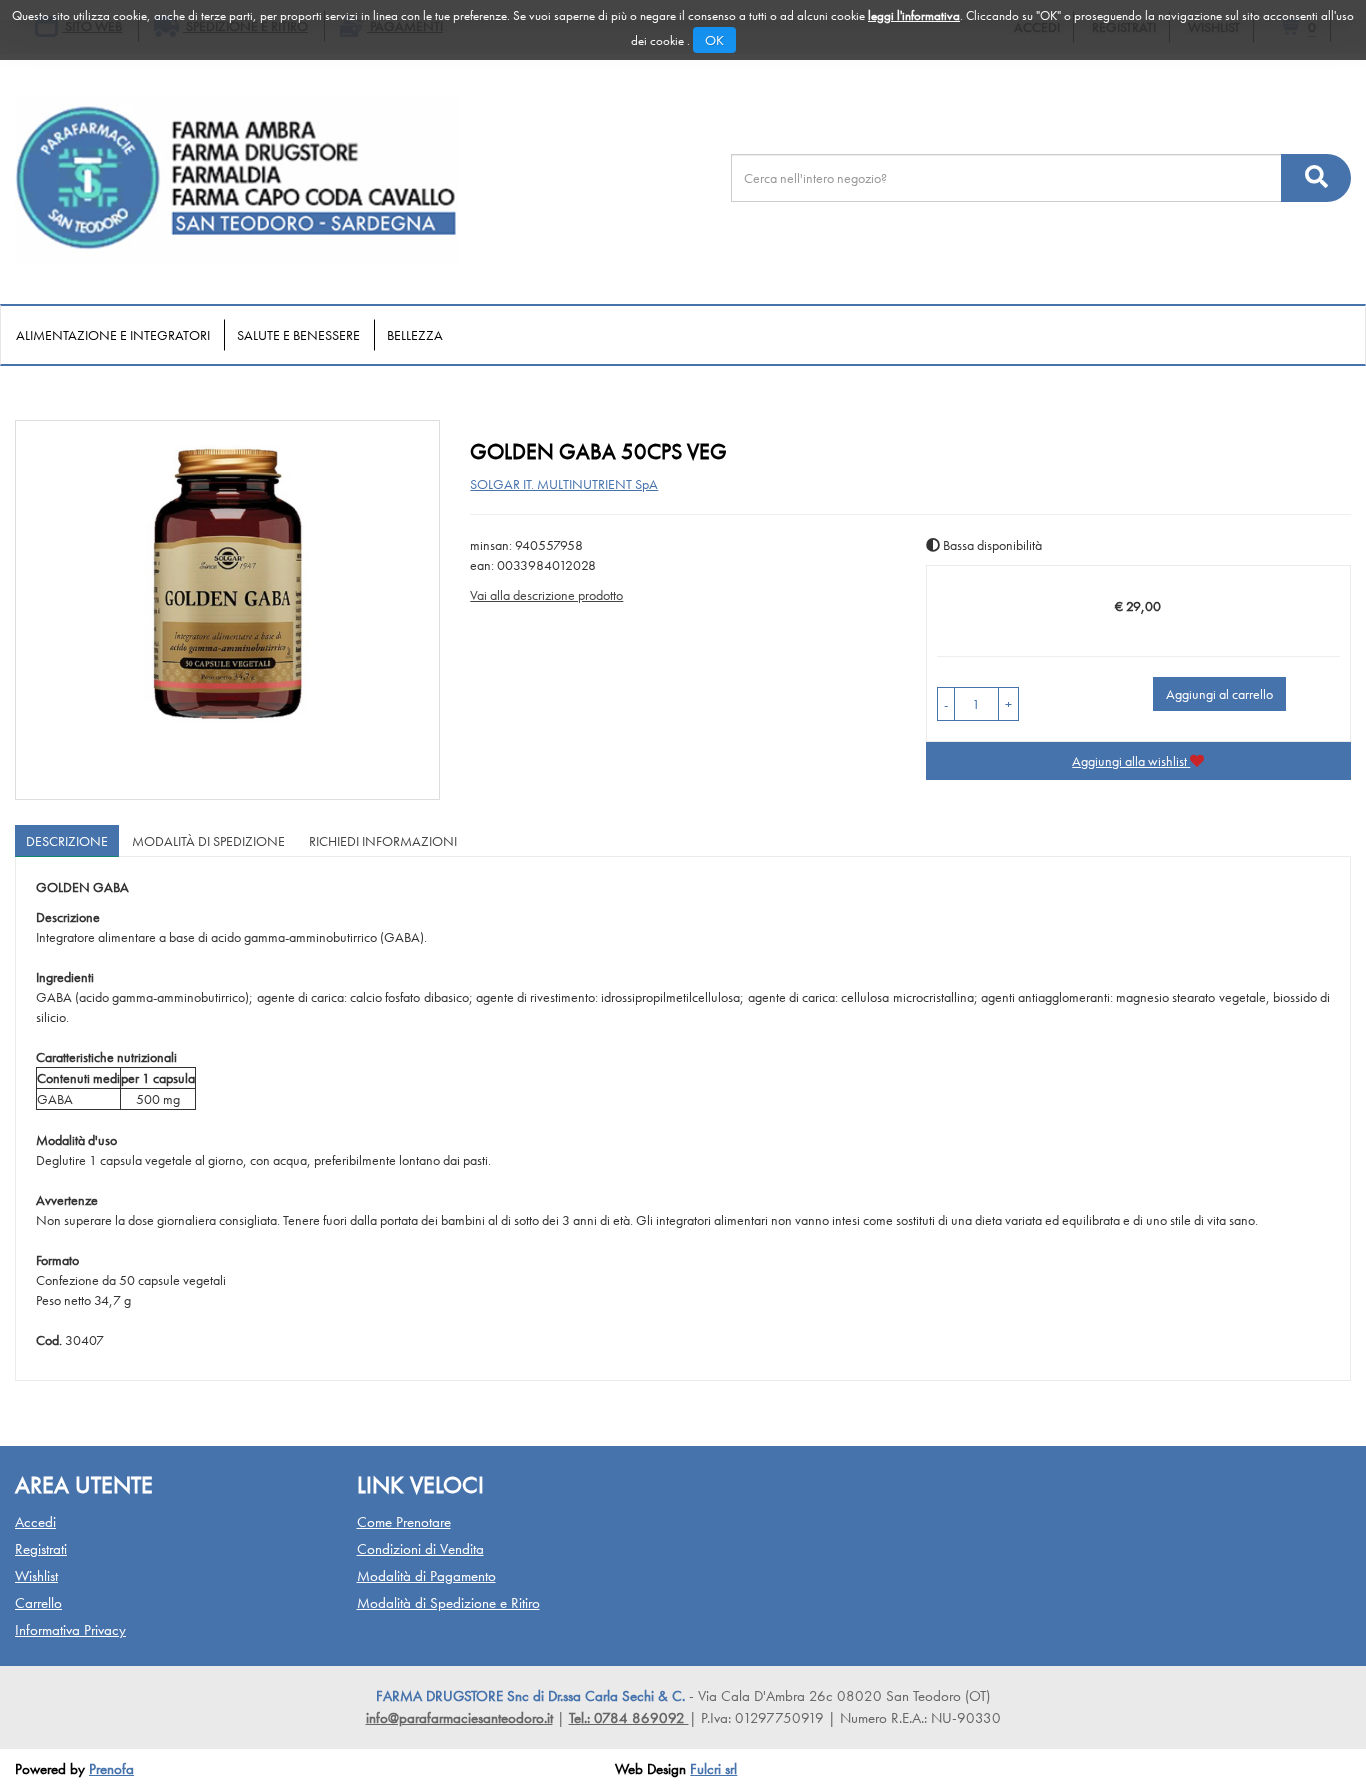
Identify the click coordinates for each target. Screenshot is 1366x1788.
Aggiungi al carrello (1219, 694)
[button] (946, 704)
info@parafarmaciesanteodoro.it (459, 1718)
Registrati (41, 1549)
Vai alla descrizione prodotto (546, 595)
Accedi (35, 1522)
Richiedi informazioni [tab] (383, 841)
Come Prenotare (404, 1522)
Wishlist (36, 1576)
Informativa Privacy (70, 1630)
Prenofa (111, 1769)
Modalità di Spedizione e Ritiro (448, 1603)
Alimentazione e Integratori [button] (113, 335)
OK (714, 40)
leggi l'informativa (914, 15)
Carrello (38, 1603)
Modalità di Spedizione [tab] (208, 841)
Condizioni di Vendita (420, 1549)
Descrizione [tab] (67, 841)
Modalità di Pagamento (426, 1576)
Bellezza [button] (415, 335)
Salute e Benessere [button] (298, 335)
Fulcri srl (713, 1769)
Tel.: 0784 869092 (629, 1718)
